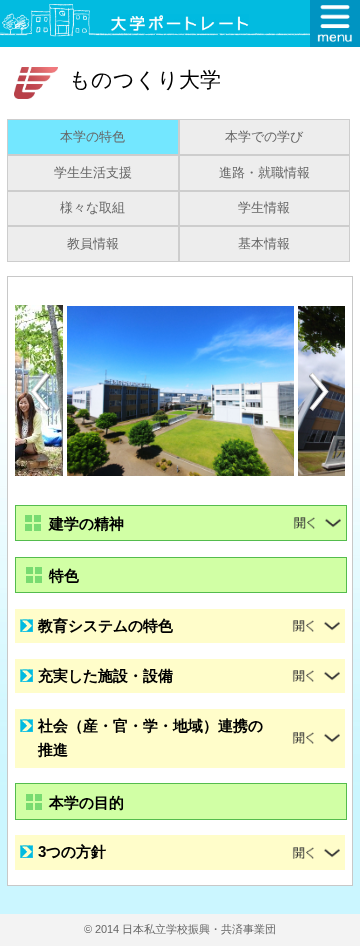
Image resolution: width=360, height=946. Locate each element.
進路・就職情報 (264, 173)
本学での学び (264, 137)
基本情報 (264, 244)
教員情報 (93, 244)
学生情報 (264, 208)
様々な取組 (92, 208)
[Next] (320, 392)
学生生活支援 (93, 173)
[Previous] (40, 391)
